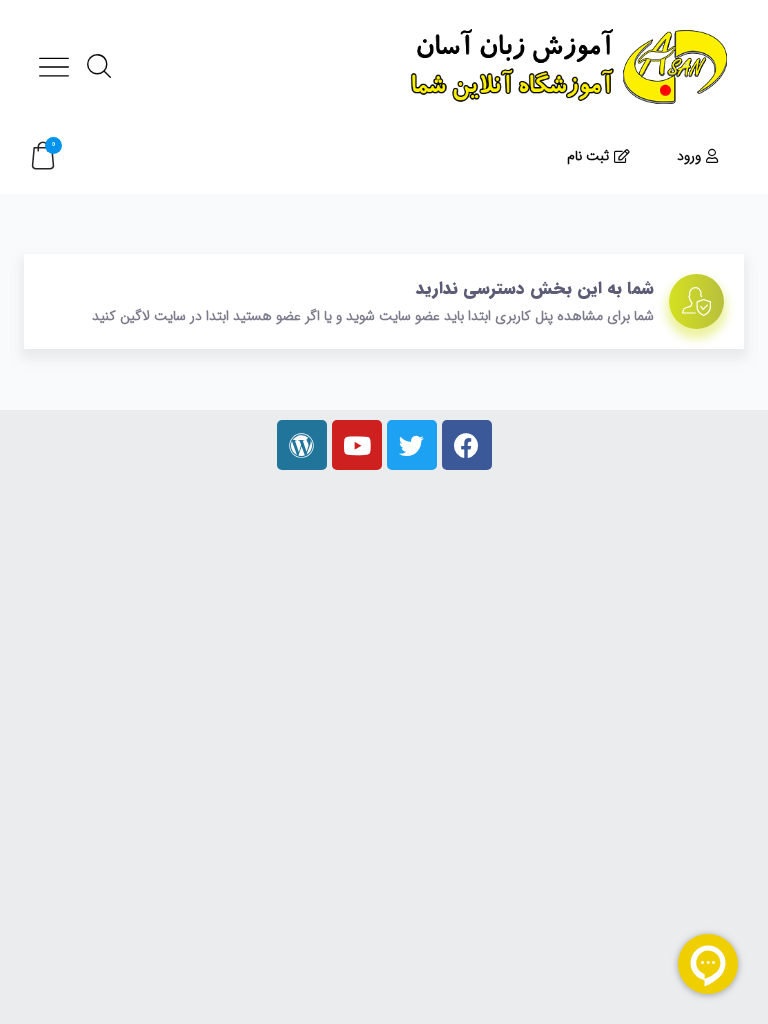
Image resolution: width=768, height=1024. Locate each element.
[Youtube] (357, 445)
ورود (689, 156)
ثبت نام (588, 156)
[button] (43, 156)
